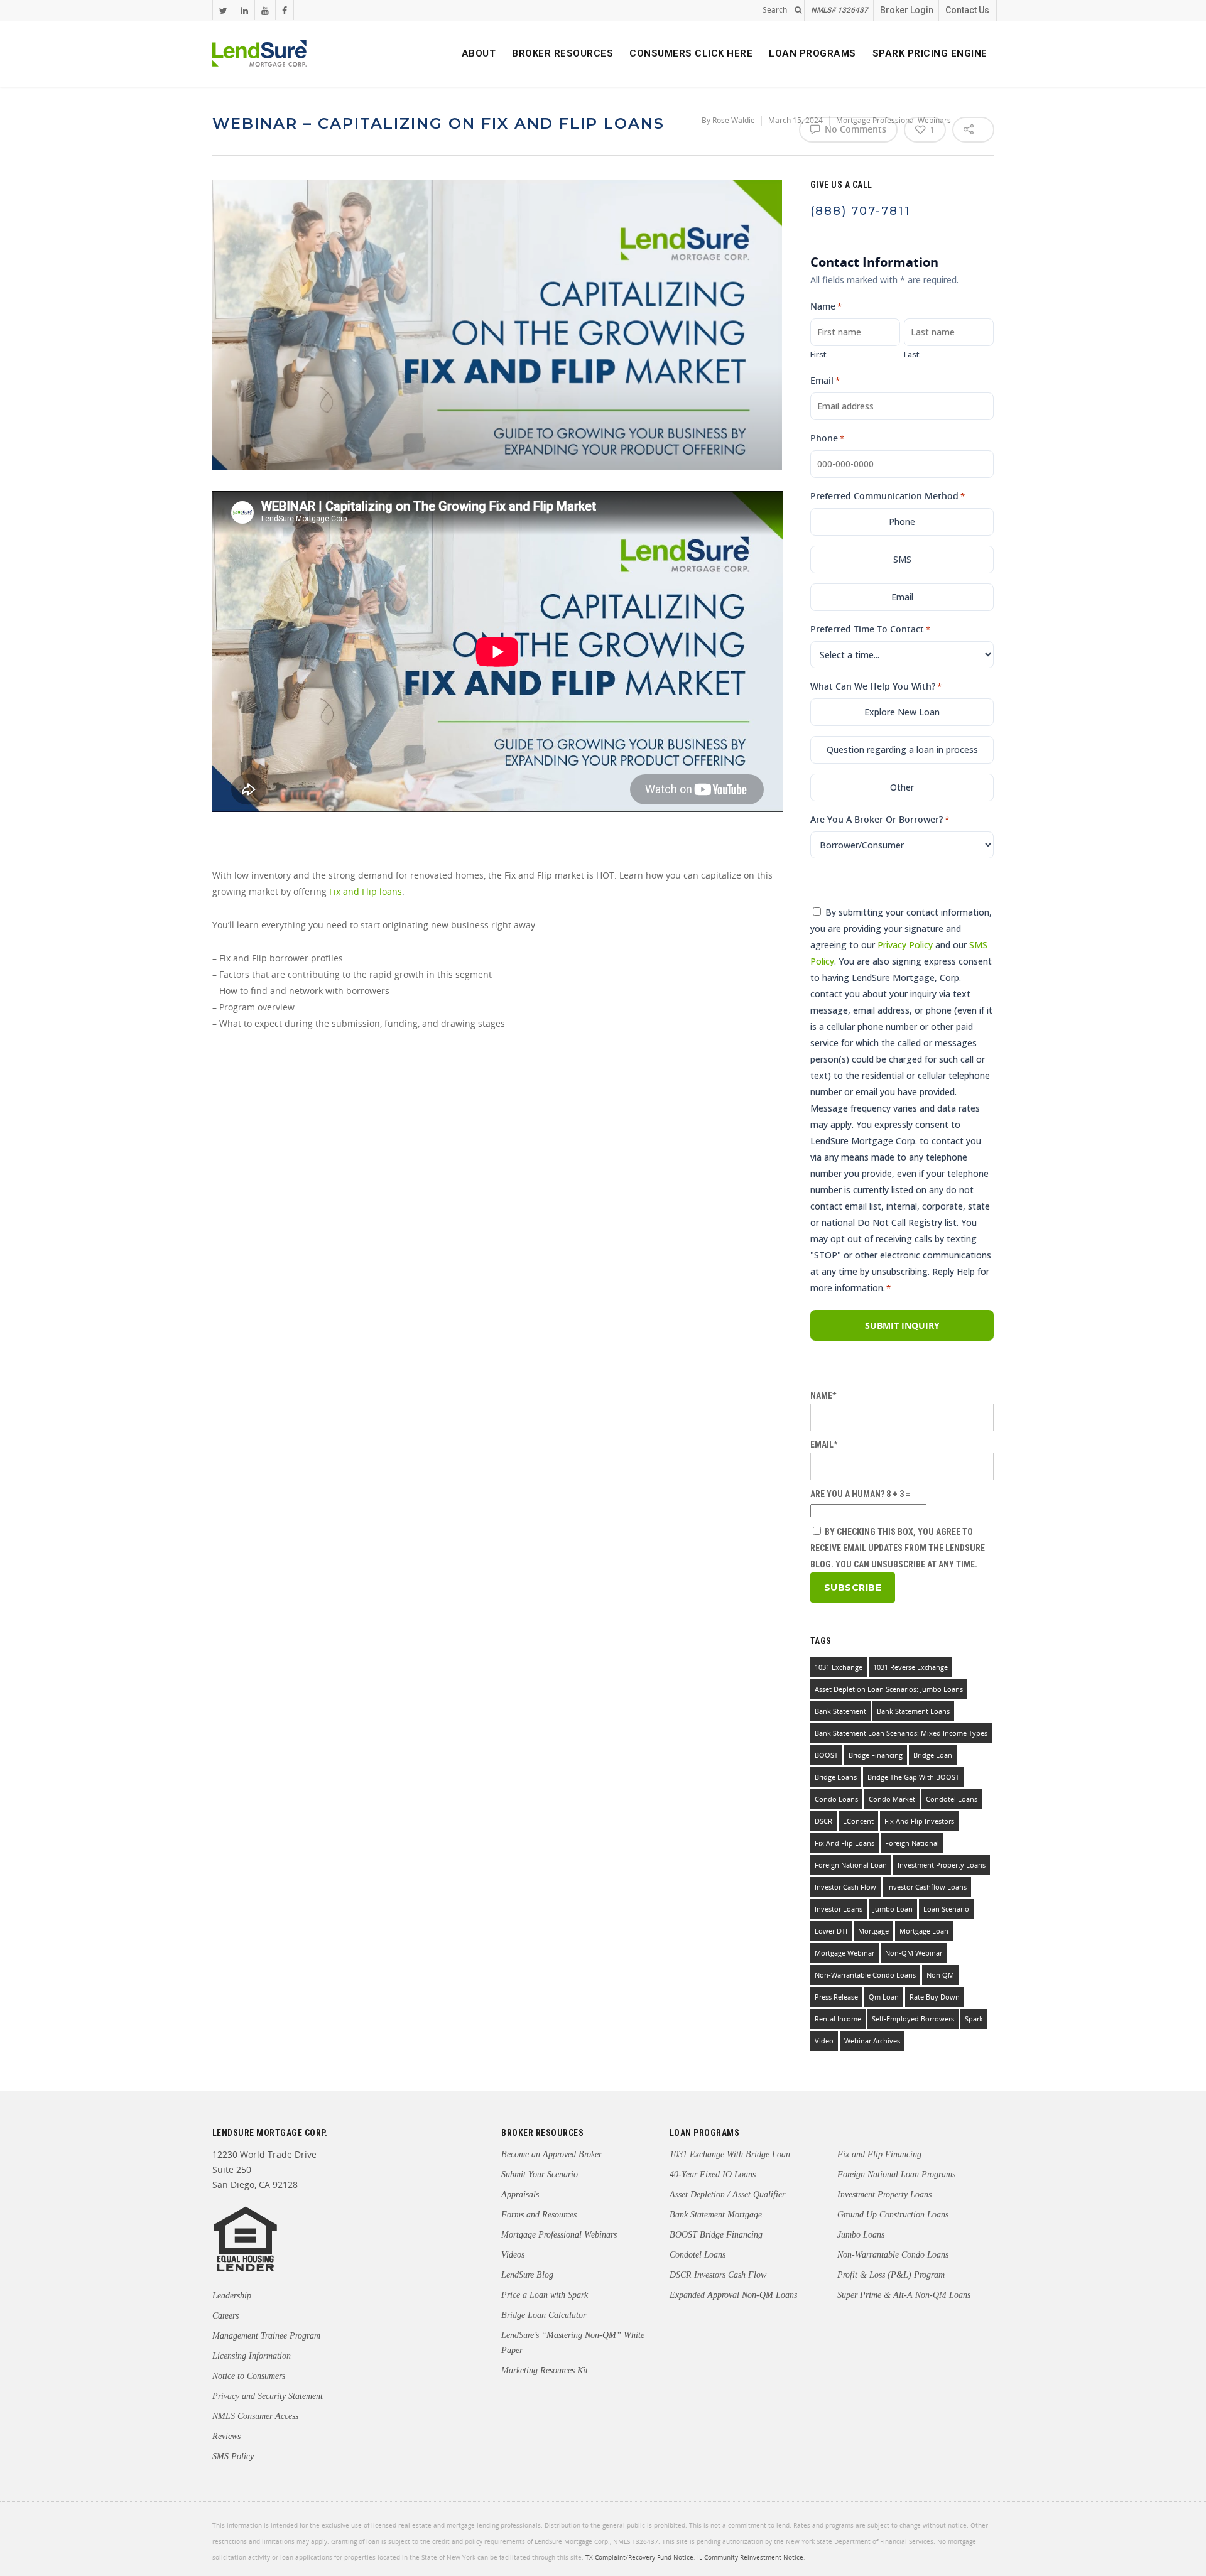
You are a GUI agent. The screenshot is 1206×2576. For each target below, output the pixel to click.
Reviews (226, 2436)
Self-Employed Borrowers (913, 2019)
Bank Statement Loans (913, 1711)
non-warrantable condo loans (865, 1975)
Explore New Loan (902, 712)
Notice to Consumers (249, 2376)
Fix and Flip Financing (879, 2154)
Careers (225, 2316)
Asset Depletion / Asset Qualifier (727, 2194)
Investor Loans (839, 1909)
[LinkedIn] (244, 10)
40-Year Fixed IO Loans (713, 2174)
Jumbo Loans (861, 2235)
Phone (827, 438)
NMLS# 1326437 (839, 10)
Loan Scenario (946, 1909)
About (479, 53)
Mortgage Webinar (845, 1953)
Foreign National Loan (851, 1865)
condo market (892, 1799)
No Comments (854, 129)
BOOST (826, 1755)
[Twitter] (223, 10)
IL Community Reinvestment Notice (750, 2557)
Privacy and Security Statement (268, 2396)
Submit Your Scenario (540, 2174)
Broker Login (907, 10)
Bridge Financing (876, 1755)
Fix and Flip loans (366, 891)
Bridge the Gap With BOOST (913, 1777)
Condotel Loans (952, 1799)
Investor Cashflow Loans (927, 1887)
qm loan (884, 1997)
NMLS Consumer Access (255, 2416)
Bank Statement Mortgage (716, 2215)
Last (912, 354)
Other (902, 787)
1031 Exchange (839, 1667)
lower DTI (831, 1931)
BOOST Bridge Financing (716, 2235)
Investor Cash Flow (845, 1887)
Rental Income (838, 2019)
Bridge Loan (933, 1755)
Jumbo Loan (893, 1909)
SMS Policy (233, 2456)
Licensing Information (252, 2356)
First (818, 354)
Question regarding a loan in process (902, 750)
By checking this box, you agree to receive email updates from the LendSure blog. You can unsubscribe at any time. (898, 1548)
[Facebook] (284, 10)
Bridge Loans (836, 1777)
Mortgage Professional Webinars (559, 2235)
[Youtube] (265, 10)
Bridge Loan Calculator (544, 2315)
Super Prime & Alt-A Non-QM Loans (904, 2295)
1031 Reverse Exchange (910, 1667)
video (824, 2041)
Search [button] (775, 10)
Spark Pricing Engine (930, 53)
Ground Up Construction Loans (893, 2215)
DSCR (823, 1821)
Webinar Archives (872, 2041)
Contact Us (967, 10)
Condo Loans (836, 1799)
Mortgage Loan (924, 1931)
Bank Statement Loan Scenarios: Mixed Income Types (901, 1733)
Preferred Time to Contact (870, 629)
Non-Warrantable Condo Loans (893, 2255)
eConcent (858, 1821)
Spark (974, 2019)
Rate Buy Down (935, 1997)
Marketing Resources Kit (545, 2370)
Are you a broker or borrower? (880, 819)
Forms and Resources (539, 2215)
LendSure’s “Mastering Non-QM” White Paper (573, 2343)
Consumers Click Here (691, 53)
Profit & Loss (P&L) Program (891, 2275)
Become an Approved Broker (551, 2154)
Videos (513, 2255)
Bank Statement (840, 1711)
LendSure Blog (527, 2275)
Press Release (836, 1997)
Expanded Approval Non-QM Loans (733, 2295)
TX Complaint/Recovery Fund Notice (639, 2557)
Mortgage (873, 1931)
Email (825, 380)
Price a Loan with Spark (545, 2295)
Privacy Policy (905, 945)
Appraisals (520, 2194)
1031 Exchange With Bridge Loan (730, 2154)
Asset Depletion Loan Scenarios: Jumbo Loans (889, 1689)
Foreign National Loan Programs (896, 2174)
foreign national (912, 1843)
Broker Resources (562, 53)
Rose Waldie (734, 120)
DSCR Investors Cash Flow (718, 2275)
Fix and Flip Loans (845, 1843)
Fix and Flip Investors (919, 1821)
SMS (902, 559)
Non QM (940, 1975)
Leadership (232, 2296)
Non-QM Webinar (914, 1953)
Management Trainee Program (266, 2336)
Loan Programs (812, 53)
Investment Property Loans (942, 1865)
